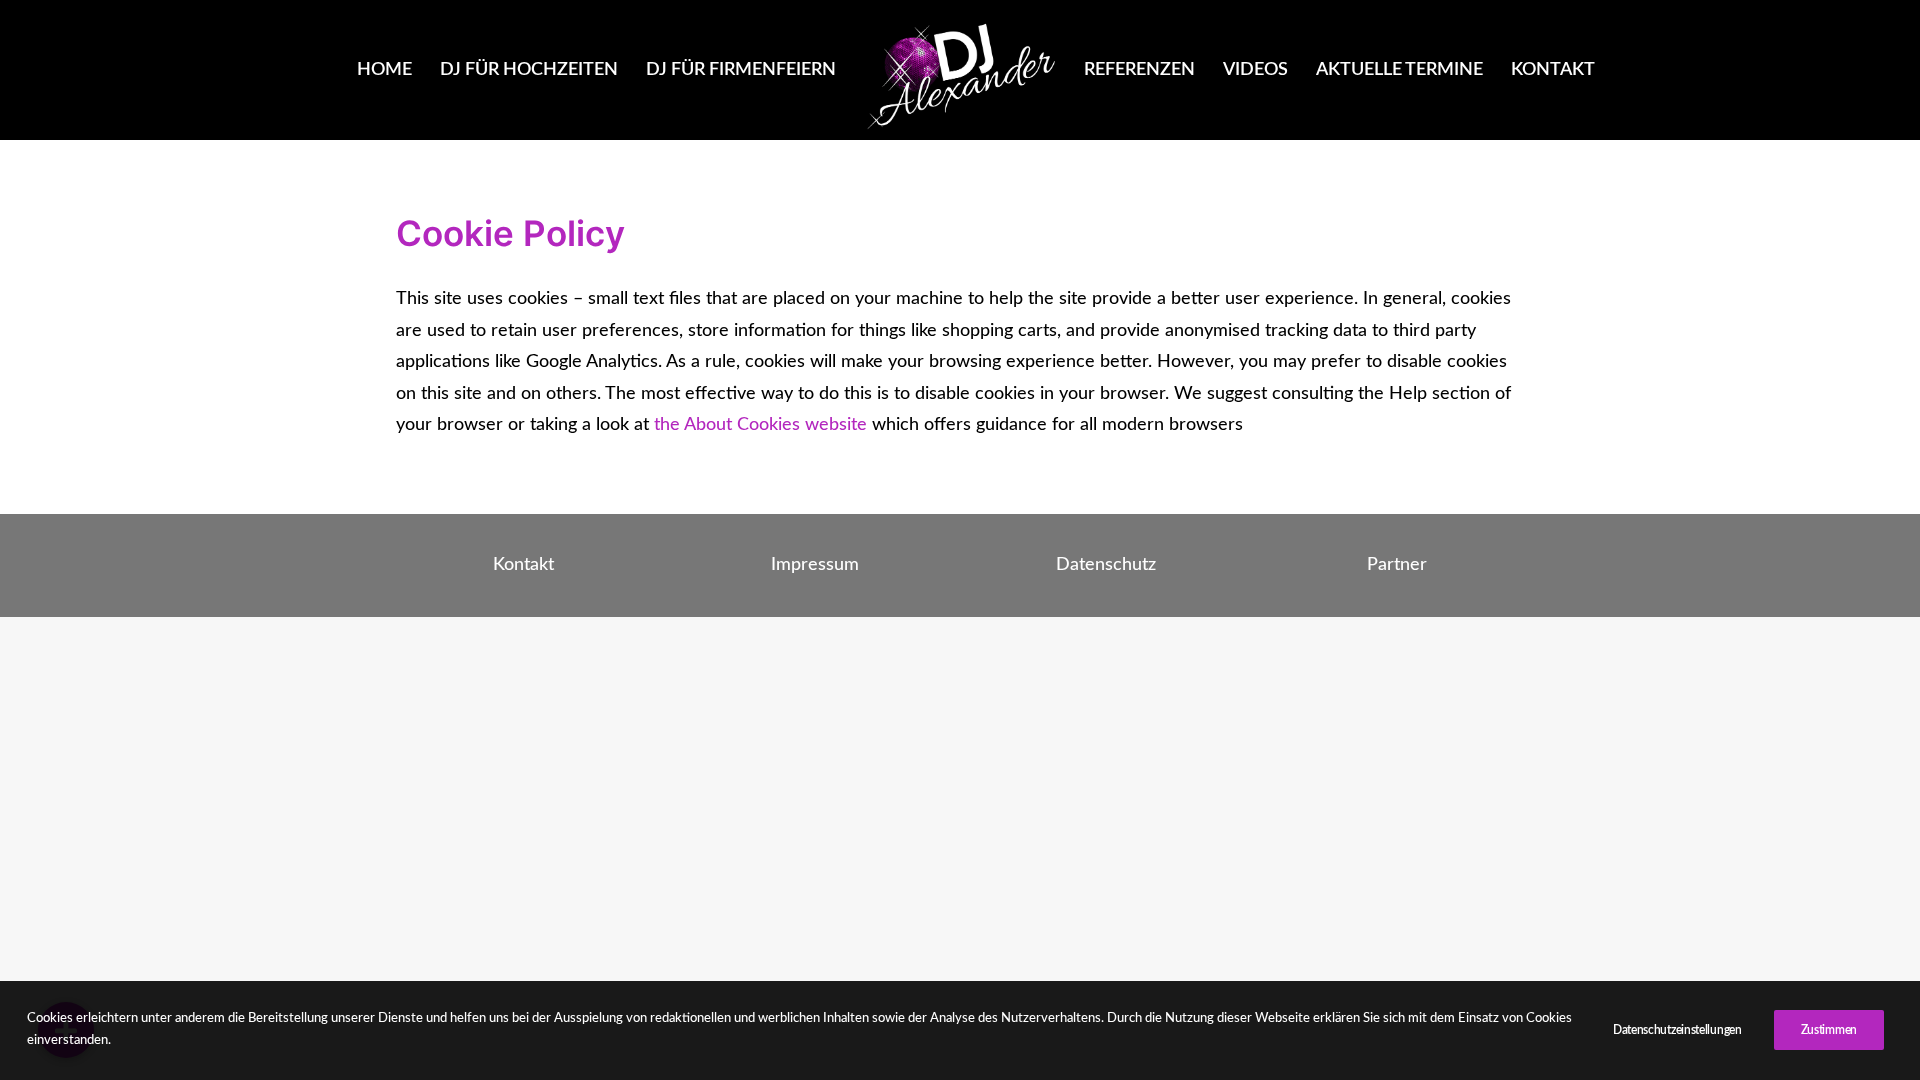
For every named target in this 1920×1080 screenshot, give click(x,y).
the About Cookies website (760, 425)
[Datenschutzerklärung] (1087, 566)
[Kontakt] (505, 566)
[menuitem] (384, 70)
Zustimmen (1829, 1030)
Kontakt (1553, 70)
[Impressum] (796, 566)
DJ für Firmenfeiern (741, 70)
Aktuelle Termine (1399, 70)
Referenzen (1139, 70)
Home (384, 70)
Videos (1255, 70)
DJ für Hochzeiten (529, 70)
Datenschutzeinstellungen (1677, 1030)
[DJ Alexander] (959, 75)
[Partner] (1378, 566)
